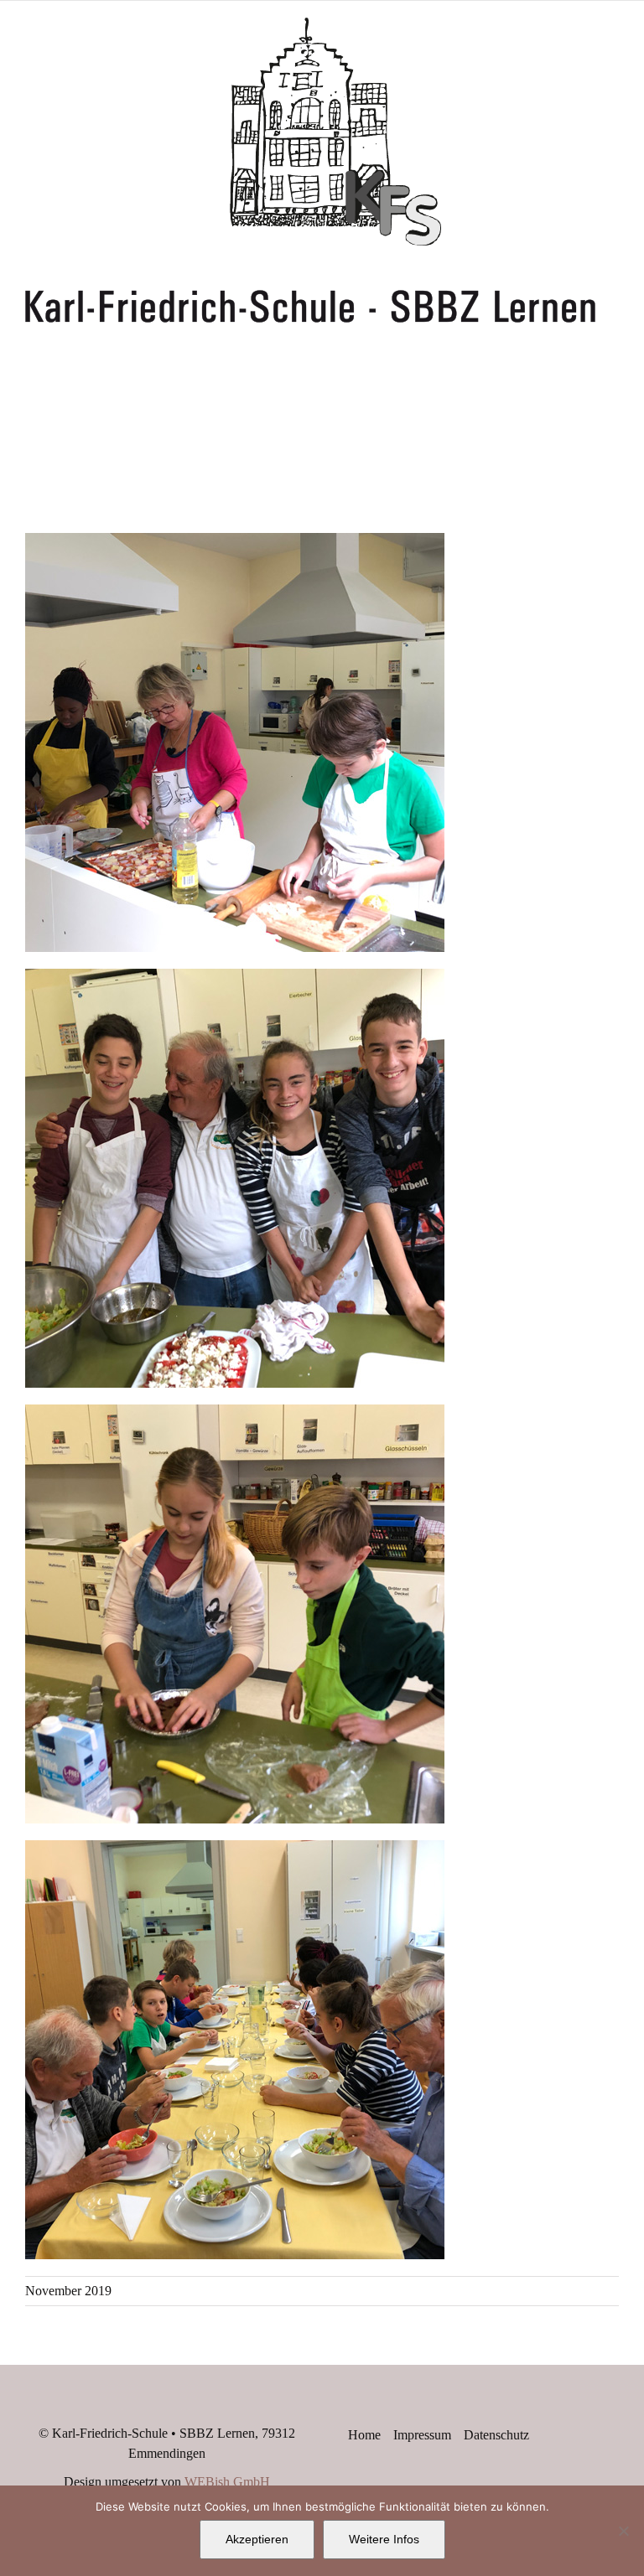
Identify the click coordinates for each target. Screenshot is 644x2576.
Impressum (422, 2435)
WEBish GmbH (227, 2482)
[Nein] (623, 2531)
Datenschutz (496, 2435)
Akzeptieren (257, 2539)
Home (364, 2435)
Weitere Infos (384, 2539)
